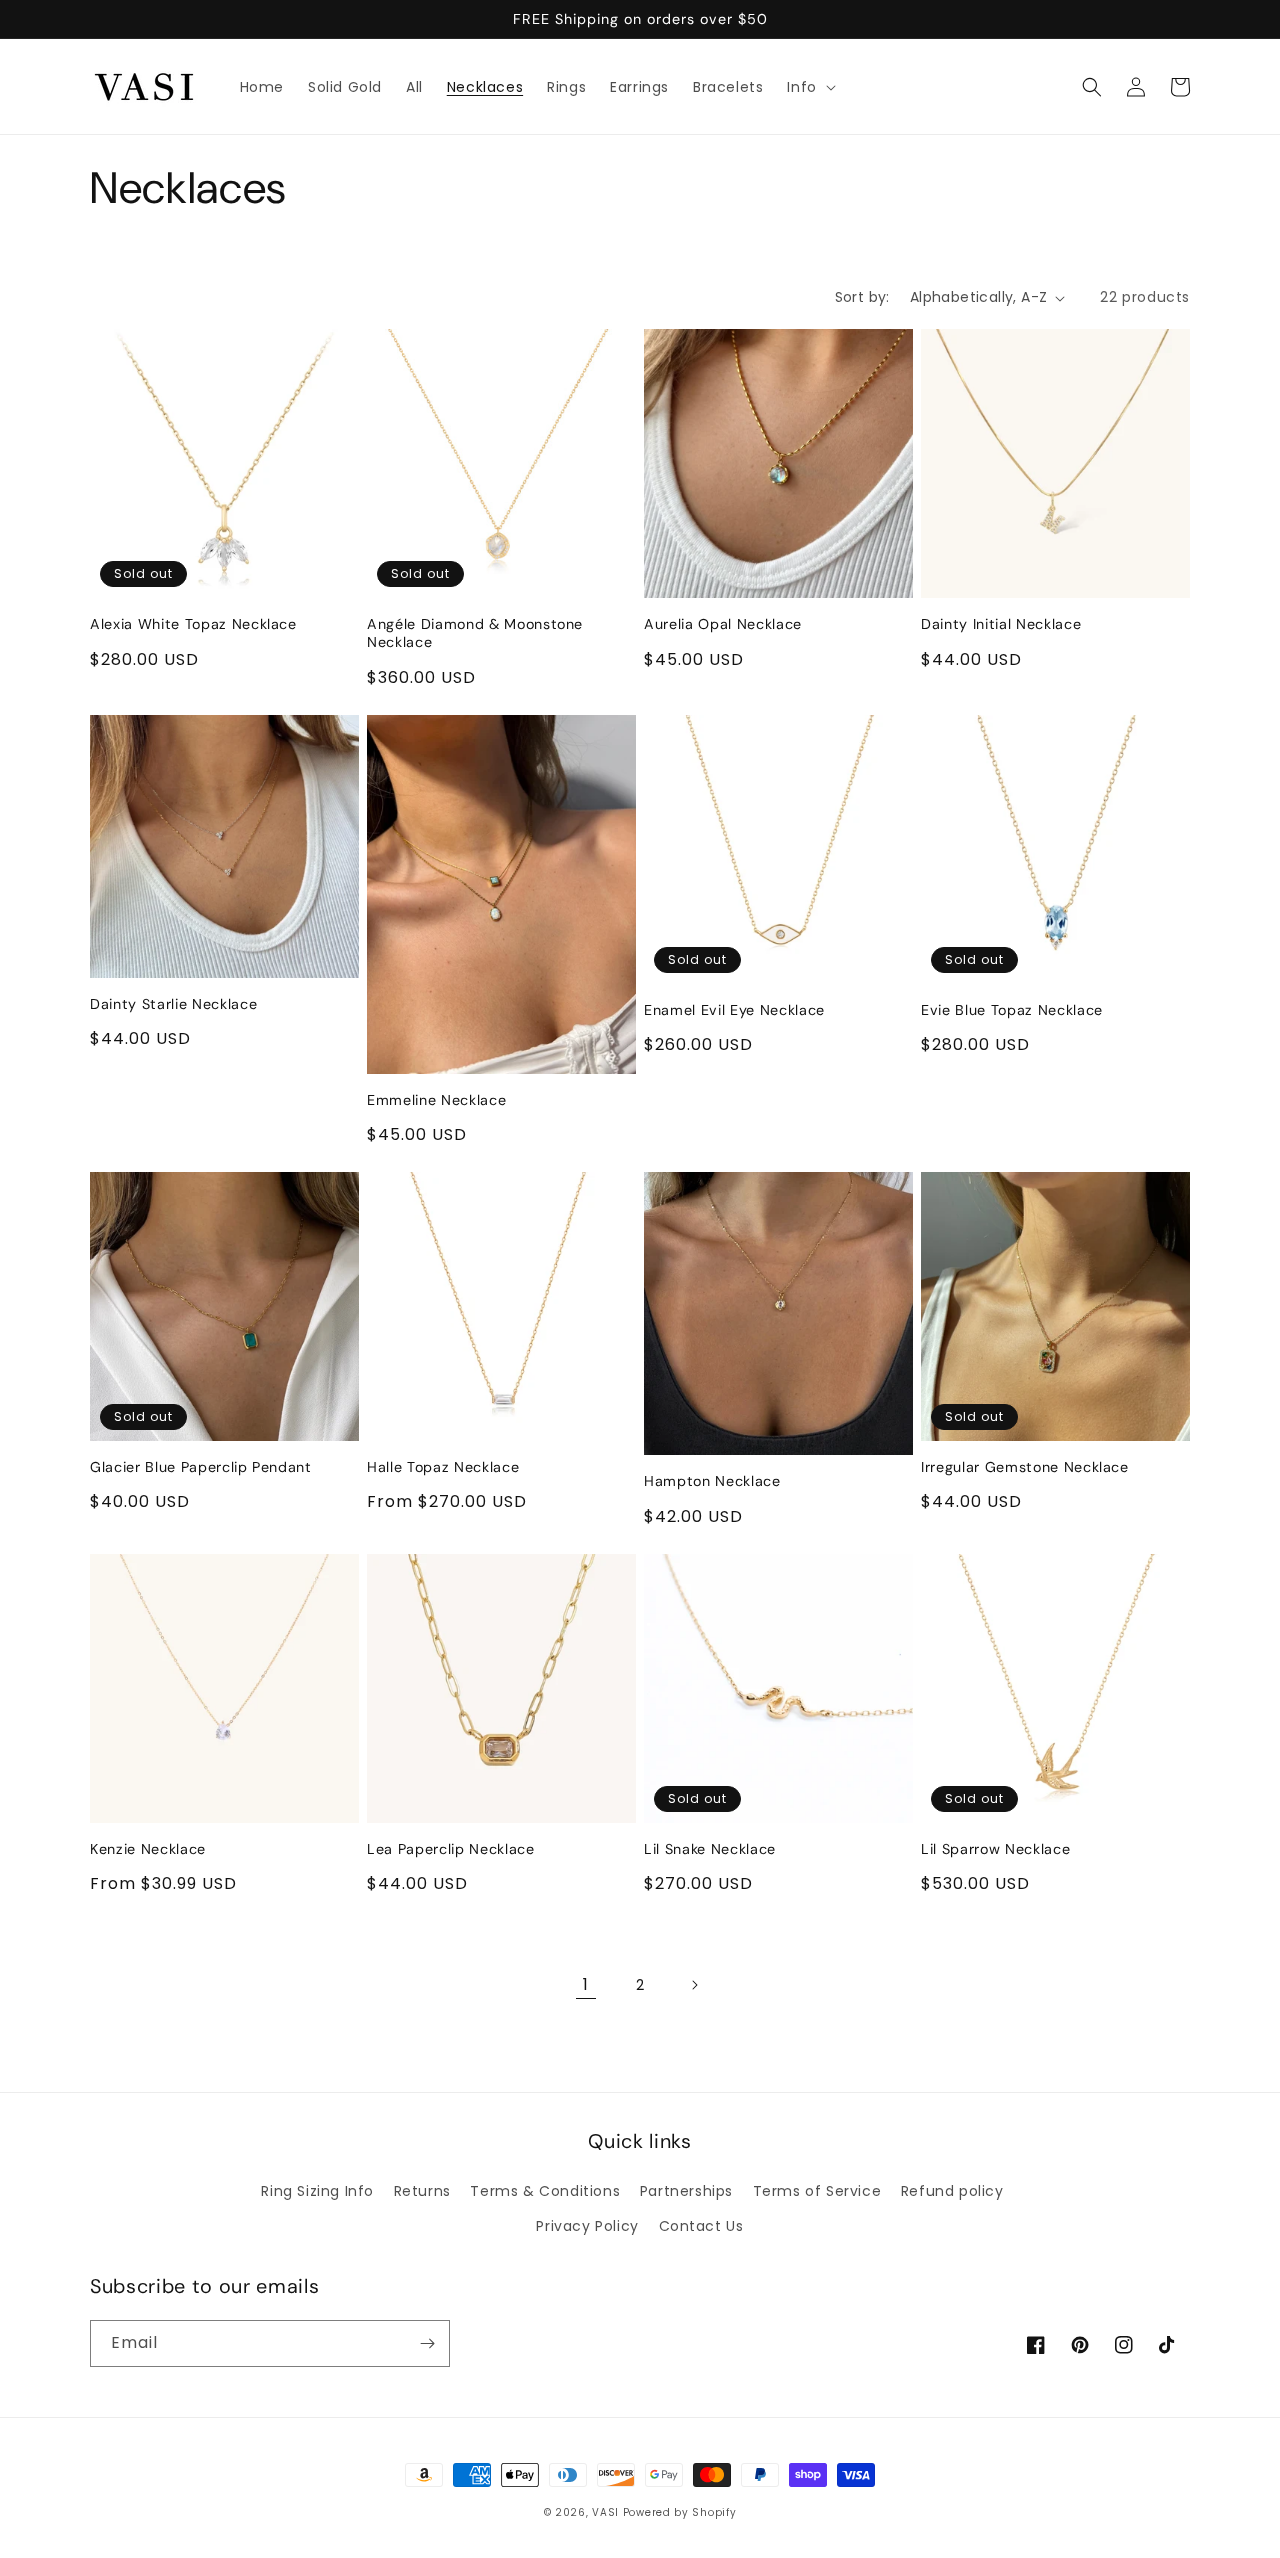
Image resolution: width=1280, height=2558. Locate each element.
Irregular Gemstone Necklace (1025, 1467)
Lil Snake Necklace (710, 1849)
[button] (809, 87)
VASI (605, 2512)
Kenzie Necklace (148, 1849)
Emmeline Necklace (436, 1100)
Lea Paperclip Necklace (451, 1849)
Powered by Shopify (680, 2512)
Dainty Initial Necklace (1001, 624)
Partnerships (686, 2191)
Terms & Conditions (545, 2191)
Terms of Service (817, 2191)
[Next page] (694, 1985)
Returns (422, 2191)
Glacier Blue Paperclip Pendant (201, 1467)
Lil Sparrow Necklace (995, 1849)
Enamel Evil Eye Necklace (734, 1010)
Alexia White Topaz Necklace (193, 624)
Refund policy (952, 2191)
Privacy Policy (587, 2226)
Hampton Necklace (712, 1481)
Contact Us (701, 2226)
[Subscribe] (427, 2343)
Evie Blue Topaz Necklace (1012, 1010)
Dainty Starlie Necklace (173, 1004)
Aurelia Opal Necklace (723, 624)
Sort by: (862, 297)
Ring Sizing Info (317, 2191)
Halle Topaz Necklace (443, 1467)
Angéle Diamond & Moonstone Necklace (475, 633)
